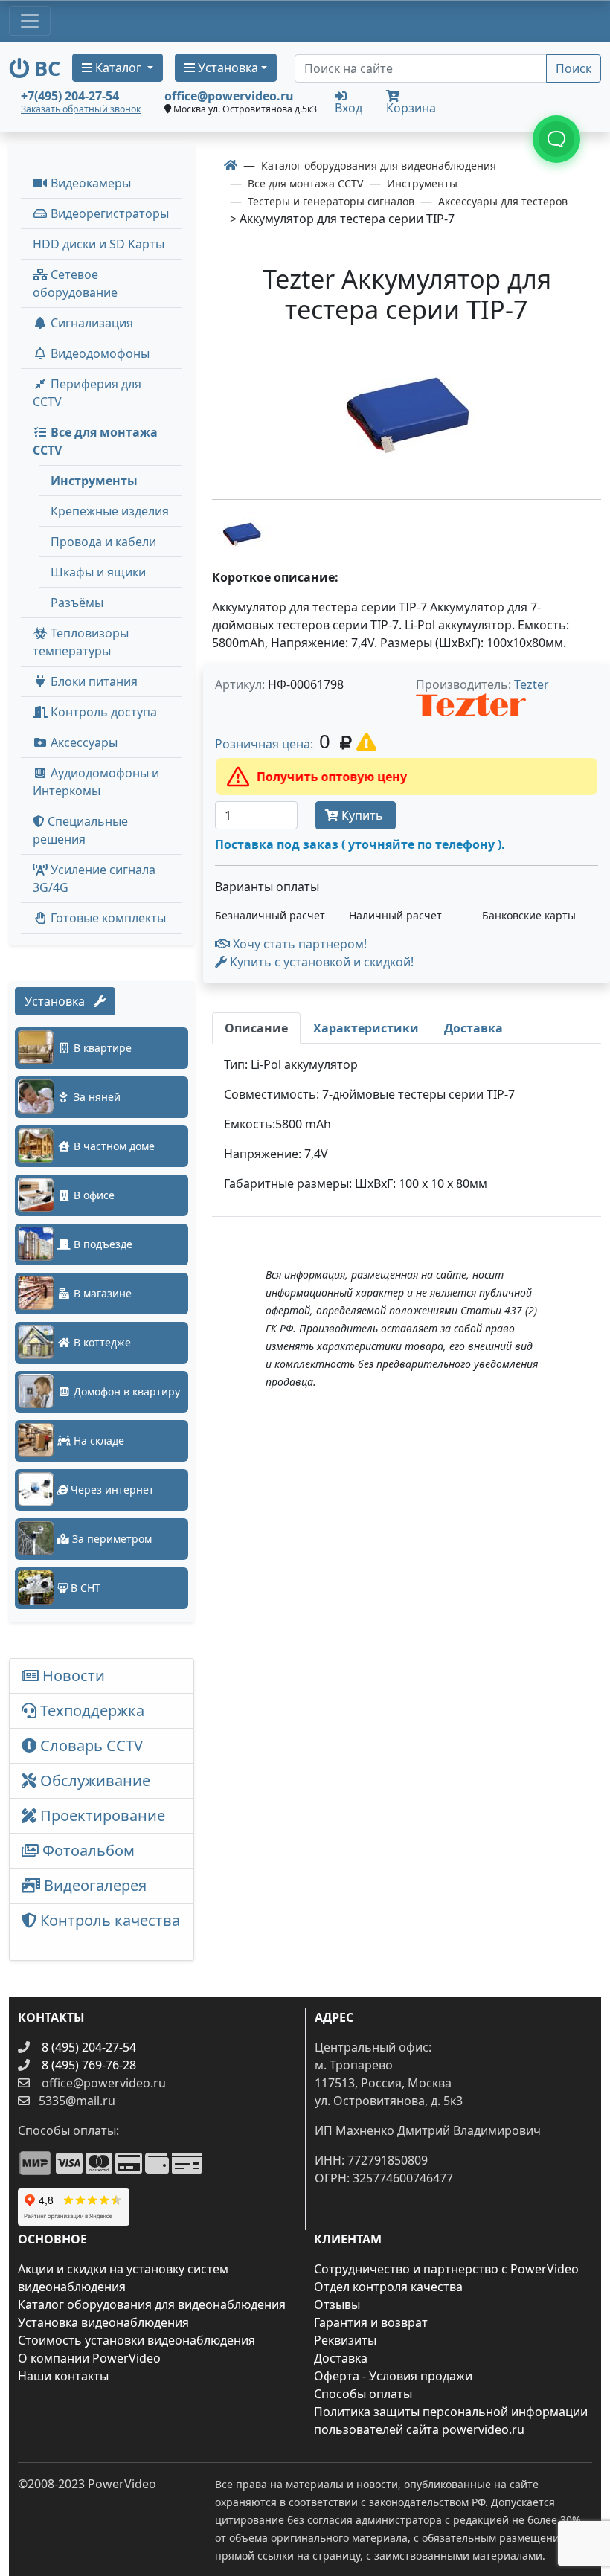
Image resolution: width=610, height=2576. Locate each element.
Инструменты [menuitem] (94, 481)
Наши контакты (63, 2376)
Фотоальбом (87, 1850)
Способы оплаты (363, 2394)
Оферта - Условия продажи (393, 2376)
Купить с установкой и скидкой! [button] (320, 962)
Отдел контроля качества (388, 2287)
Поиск (574, 68)
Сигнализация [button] (90, 323)
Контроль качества (101, 1931)
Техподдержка (90, 1711)
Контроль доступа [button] (102, 712)
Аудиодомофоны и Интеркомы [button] (96, 782)
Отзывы (337, 2304)
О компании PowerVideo (89, 2358)
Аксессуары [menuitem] (83, 742)
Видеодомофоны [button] (99, 353)
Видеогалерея (93, 1885)
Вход (349, 107)
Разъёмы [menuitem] (77, 603)
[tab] (256, 1028)
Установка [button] (227, 68)
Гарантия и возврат (371, 2322)
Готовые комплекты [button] (107, 918)
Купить (362, 815)
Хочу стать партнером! (298, 944)
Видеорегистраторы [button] (108, 213)
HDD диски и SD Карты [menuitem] (99, 244)
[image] (407, 415)
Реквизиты (345, 2340)
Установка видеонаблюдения (103, 2322)
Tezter (532, 684)
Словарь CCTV (90, 1745)
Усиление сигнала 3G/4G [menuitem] (94, 879)
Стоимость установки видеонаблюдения (137, 2340)
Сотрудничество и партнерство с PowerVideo (446, 2269)
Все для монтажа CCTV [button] (95, 441)
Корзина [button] (411, 108)
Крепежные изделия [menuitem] (110, 511)
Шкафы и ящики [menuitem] (98, 572)
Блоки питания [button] (93, 681)
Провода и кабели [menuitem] (103, 542)
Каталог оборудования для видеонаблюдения (152, 2304)
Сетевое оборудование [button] (75, 283)
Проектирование (101, 1815)
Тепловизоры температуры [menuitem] (81, 642)
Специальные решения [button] (80, 830)
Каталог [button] (118, 68)
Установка (59, 1001)
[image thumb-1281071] (242, 533)
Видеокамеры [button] (89, 183)
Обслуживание (93, 1780)
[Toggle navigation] (30, 21)
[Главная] (231, 165)
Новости (72, 1676)
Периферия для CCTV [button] (87, 393)
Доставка (341, 2358)
